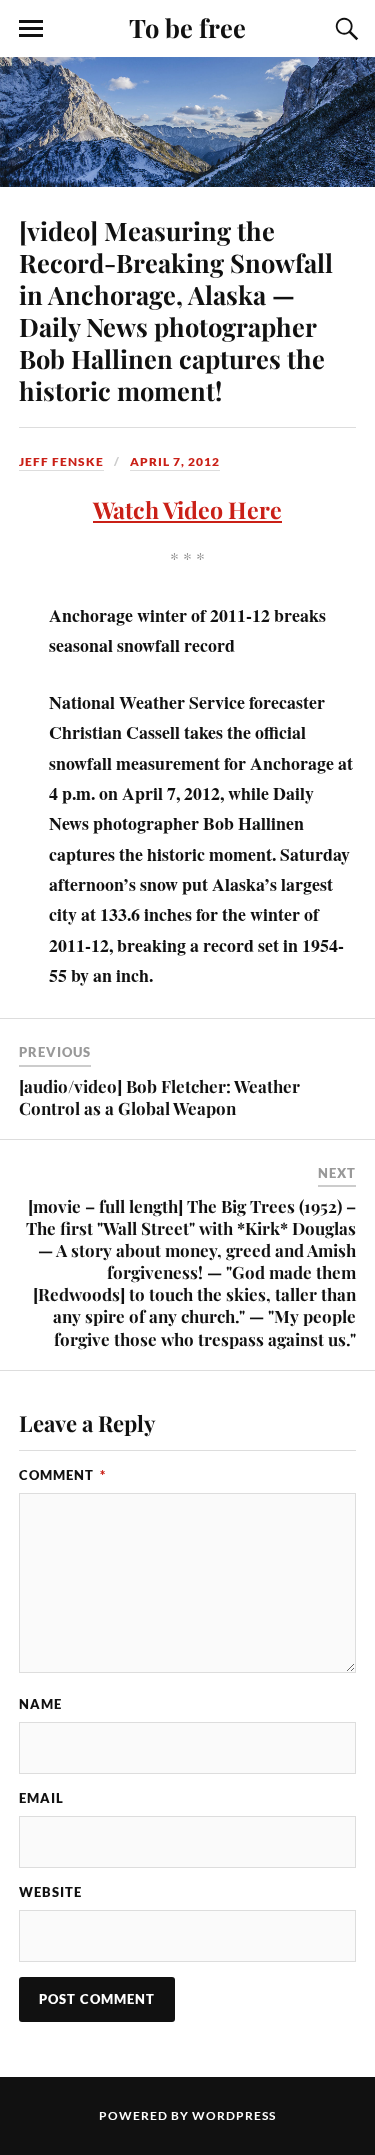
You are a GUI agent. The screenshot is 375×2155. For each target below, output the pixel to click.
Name (40, 1704)
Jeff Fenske (61, 461)
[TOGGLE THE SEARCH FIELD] (344, 29)
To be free (187, 27)
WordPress (234, 2115)
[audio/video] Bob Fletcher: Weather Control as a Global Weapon (159, 1097)
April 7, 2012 (175, 461)
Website (50, 1892)
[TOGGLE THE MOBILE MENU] (31, 29)
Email (41, 1798)
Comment (62, 1475)
